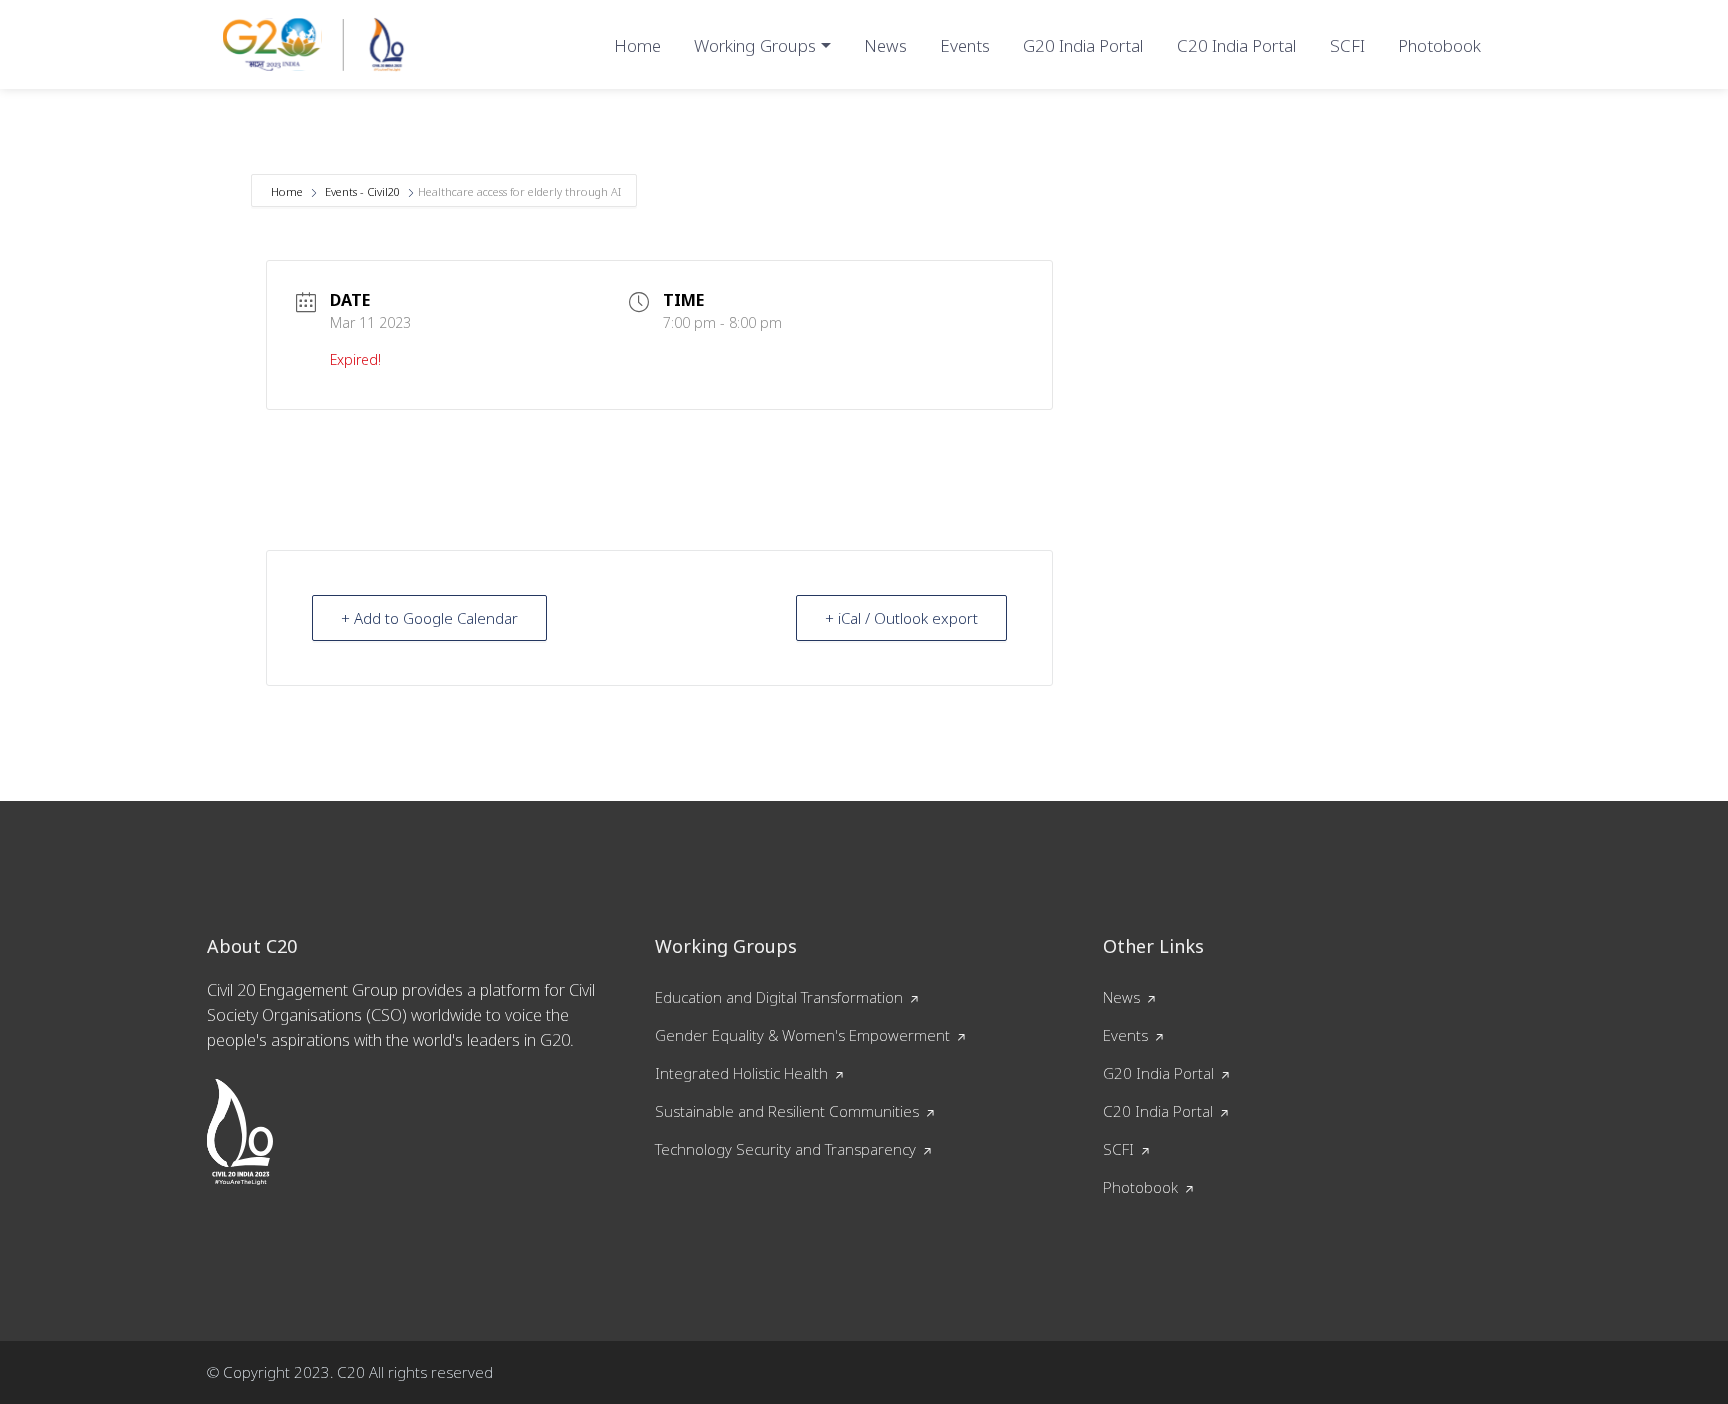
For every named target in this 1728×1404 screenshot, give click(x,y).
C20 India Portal (1237, 45)
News (885, 45)
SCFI (1347, 45)
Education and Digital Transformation (779, 997)
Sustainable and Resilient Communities (787, 1111)
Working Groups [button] (755, 45)
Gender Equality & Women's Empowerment (802, 1035)
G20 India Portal (1083, 45)
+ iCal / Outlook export (901, 618)
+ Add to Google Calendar (429, 618)
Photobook (1439, 45)
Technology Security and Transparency (785, 1149)
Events (965, 45)
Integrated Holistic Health (741, 1073)
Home (637, 45)
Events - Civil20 (362, 191)
